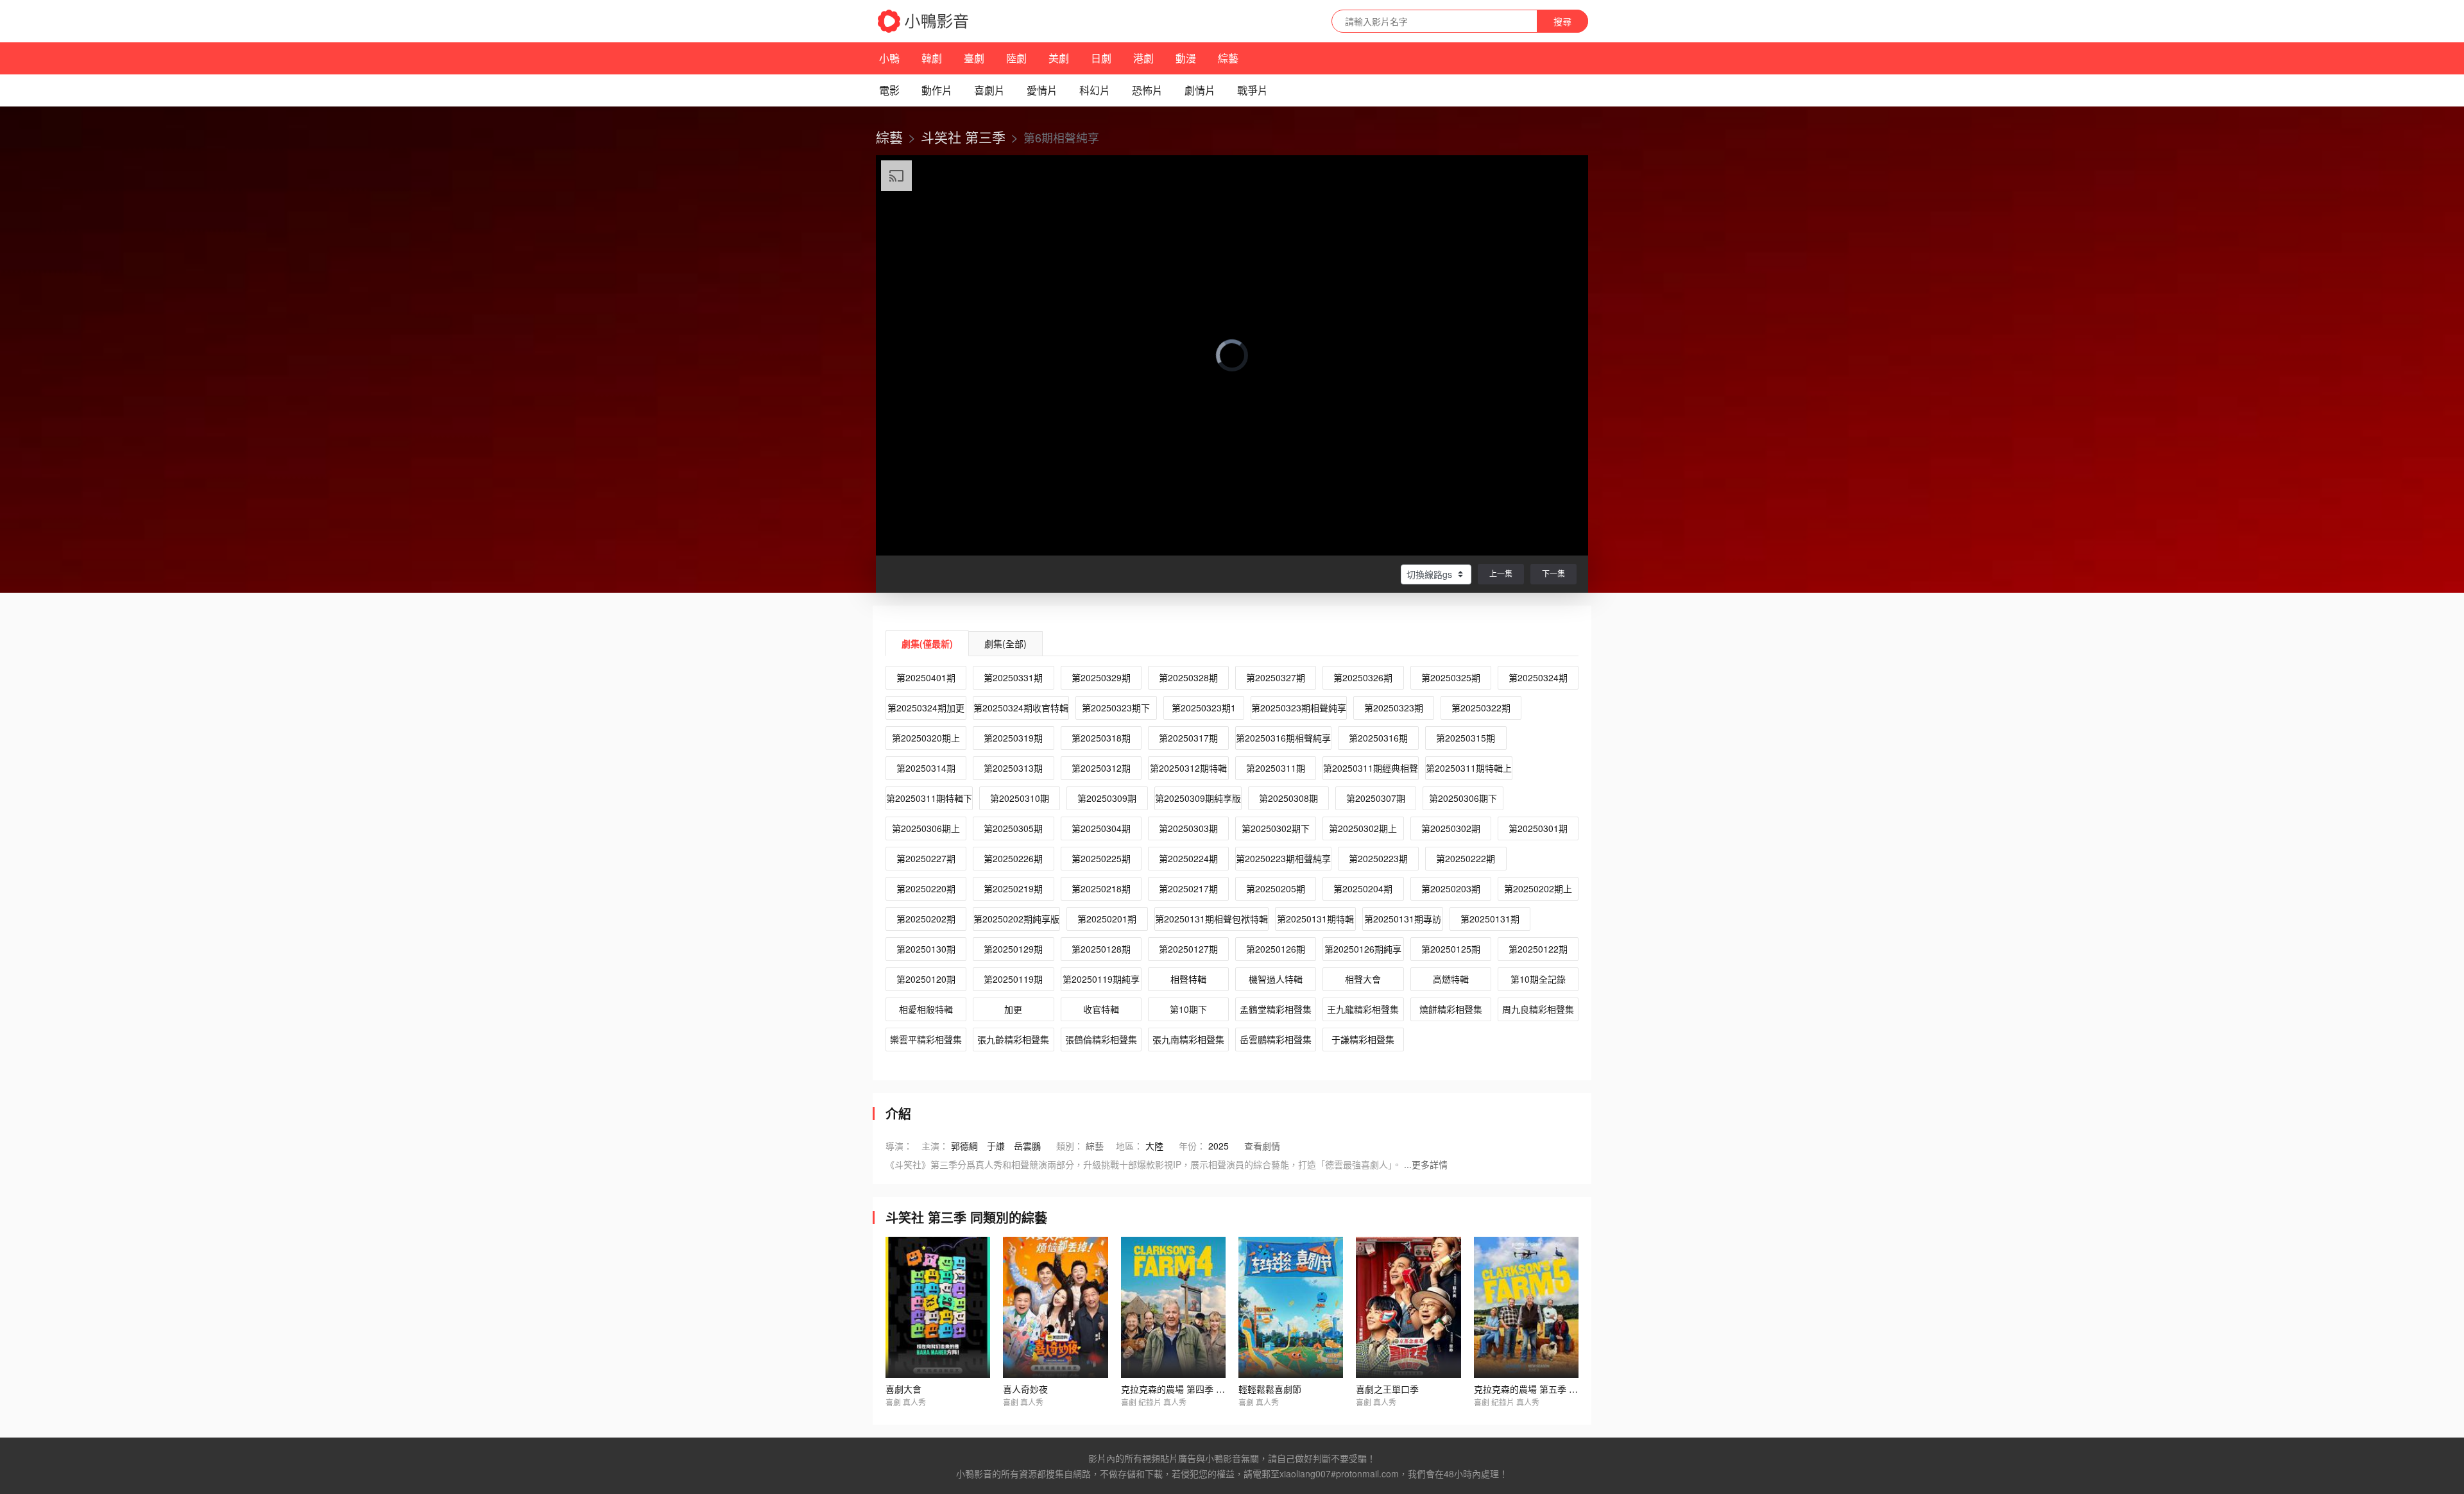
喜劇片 (989, 90)
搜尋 (1562, 21)
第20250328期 (1188, 677)
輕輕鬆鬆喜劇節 (1270, 1389)
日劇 (1101, 58)
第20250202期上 (1538, 888)
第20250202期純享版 (1016, 919)
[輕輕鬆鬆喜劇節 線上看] (1291, 1307)
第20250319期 (1013, 738)
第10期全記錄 (1538, 979)
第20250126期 (1276, 949)
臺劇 (974, 58)
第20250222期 (1466, 858)
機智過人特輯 (1276, 979)
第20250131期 (1490, 919)
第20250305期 (1013, 828)
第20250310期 (1020, 798)
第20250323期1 (1204, 708)
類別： (1070, 1146)
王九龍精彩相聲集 (1363, 1009)
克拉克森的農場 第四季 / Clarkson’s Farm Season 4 (1225, 1389)
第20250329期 (1101, 677)
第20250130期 (926, 949)
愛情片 (1042, 90)
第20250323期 (1394, 708)
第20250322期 (1481, 708)
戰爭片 (1253, 90)
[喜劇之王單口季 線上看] (1408, 1307)
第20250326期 (1363, 677)
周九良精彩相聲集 (1538, 1009)
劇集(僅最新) (927, 643)
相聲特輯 (1188, 979)
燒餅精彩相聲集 (1451, 1009)
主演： (935, 1146)
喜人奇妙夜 (1025, 1389)
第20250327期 (1276, 677)
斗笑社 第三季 (963, 137)
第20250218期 (1101, 888)
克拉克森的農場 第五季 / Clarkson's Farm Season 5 (1578, 1389)
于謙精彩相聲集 (1363, 1039)
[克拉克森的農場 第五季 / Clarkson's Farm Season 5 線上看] (1526, 1307)
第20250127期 (1188, 949)
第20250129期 (1013, 949)
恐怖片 (1147, 90)
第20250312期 (1101, 768)
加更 (1013, 1009)
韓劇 (932, 58)
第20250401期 (926, 677)
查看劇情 (1262, 1146)
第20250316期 (1378, 738)
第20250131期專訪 (1403, 919)
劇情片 (1200, 90)
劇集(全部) (1005, 643)
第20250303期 (1188, 828)
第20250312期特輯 (1188, 768)
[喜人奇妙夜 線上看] (1055, 1307)
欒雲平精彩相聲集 (926, 1039)
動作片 (937, 90)
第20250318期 (1101, 738)
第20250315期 (1466, 738)
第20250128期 (1101, 949)
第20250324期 (1538, 677)
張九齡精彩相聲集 (1013, 1039)
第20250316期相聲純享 (1283, 738)
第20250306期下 (1463, 798)
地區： (1129, 1146)
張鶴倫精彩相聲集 (1101, 1039)
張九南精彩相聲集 (1188, 1039)
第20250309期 (1107, 798)
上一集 (1501, 573)
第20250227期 (926, 858)
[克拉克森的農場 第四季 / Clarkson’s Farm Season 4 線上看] (1173, 1307)
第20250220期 (926, 888)
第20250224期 (1188, 858)
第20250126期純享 (1363, 949)
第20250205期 (1276, 888)
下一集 (1553, 573)
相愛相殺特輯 (926, 1009)
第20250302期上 (1363, 828)
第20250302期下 (1276, 828)
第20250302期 (1451, 828)
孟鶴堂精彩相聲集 (1276, 1009)
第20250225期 (1101, 858)
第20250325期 (1451, 677)
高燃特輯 (1451, 979)
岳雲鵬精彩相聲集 (1276, 1039)
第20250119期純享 (1101, 979)
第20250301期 (1538, 828)
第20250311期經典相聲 (1371, 768)
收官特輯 (1101, 1009)
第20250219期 (1013, 888)
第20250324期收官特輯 (1021, 708)
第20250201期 (1107, 919)
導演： (899, 1146)
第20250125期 (1451, 949)
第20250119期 (1013, 979)
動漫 (1186, 58)
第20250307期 (1376, 798)
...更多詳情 (1426, 1164)
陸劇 (1016, 58)
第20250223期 (1378, 858)
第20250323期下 (1116, 708)
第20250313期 (1013, 768)
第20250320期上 (926, 738)
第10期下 (1188, 1009)
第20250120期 (926, 979)
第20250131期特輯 (1315, 919)
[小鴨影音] (924, 21)
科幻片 (1095, 90)
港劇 (1143, 58)
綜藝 (1228, 58)
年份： (1192, 1146)
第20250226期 (1013, 858)
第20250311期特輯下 (929, 798)
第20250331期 (1013, 677)
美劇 (1059, 58)
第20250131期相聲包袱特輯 (1211, 919)
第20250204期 (1363, 888)
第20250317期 (1188, 738)
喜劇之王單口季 (1387, 1389)
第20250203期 (1451, 888)
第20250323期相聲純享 (1299, 708)
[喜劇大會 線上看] (938, 1307)
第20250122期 (1538, 949)
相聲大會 (1363, 979)
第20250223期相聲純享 (1283, 858)
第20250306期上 (926, 828)
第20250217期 (1188, 888)
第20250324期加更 (926, 708)
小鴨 (889, 58)
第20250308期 (1288, 798)
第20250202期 (926, 919)
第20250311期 (1276, 768)
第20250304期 (1101, 828)
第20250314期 (926, 768)
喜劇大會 (903, 1389)
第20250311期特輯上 (1469, 768)
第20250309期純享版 (1198, 798)
